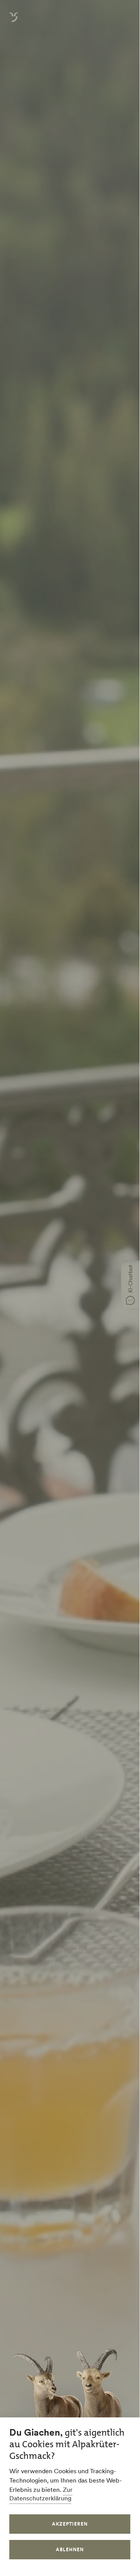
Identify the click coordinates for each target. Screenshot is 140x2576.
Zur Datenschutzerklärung (41, 2494)
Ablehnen (70, 2549)
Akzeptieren (70, 2524)
